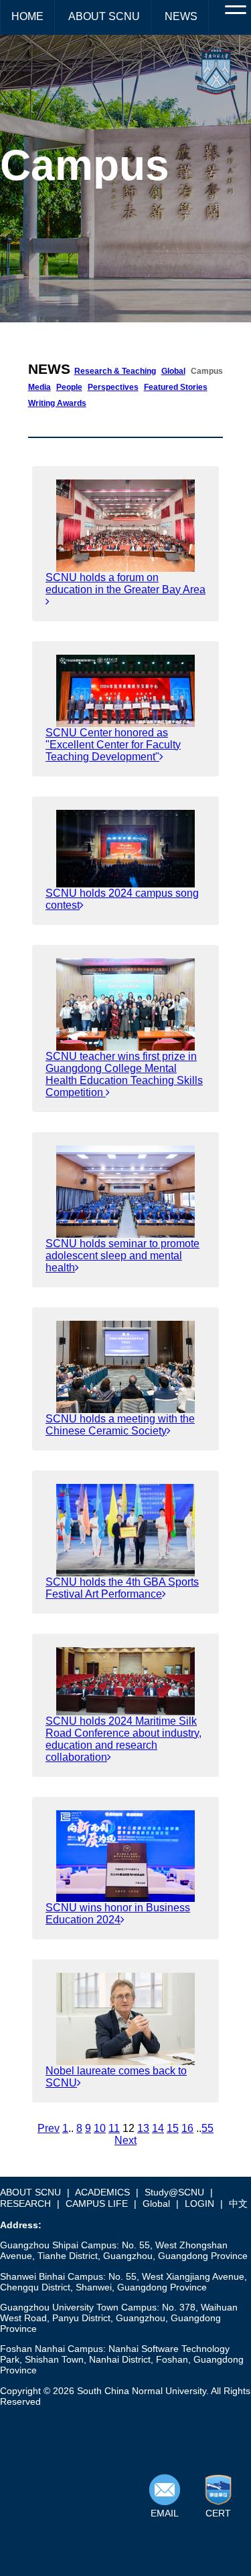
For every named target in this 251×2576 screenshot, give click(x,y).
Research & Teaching (115, 371)
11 (114, 2128)
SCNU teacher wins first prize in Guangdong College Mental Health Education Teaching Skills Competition (124, 1074)
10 (100, 2128)
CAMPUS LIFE (97, 2204)
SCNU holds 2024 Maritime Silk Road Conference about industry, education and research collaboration (123, 1739)
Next (125, 2140)
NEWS (181, 16)
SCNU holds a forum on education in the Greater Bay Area (125, 583)
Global (173, 371)
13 (143, 2128)
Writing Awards (57, 403)
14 (158, 2128)
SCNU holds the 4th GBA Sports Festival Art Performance (122, 1588)
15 (173, 2128)
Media (39, 387)
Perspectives (113, 387)
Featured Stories (176, 387)
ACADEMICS (102, 2192)
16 (187, 2128)
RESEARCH (25, 2204)
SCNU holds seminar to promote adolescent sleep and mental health (122, 1256)
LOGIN (199, 2204)
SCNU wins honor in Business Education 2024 (118, 1914)
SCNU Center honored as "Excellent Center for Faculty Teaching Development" (113, 745)
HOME (27, 16)
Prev (49, 2128)
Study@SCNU (174, 2192)
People (69, 387)
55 (207, 2128)
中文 (238, 2204)
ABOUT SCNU (104, 16)
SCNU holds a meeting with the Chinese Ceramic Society (120, 1425)
